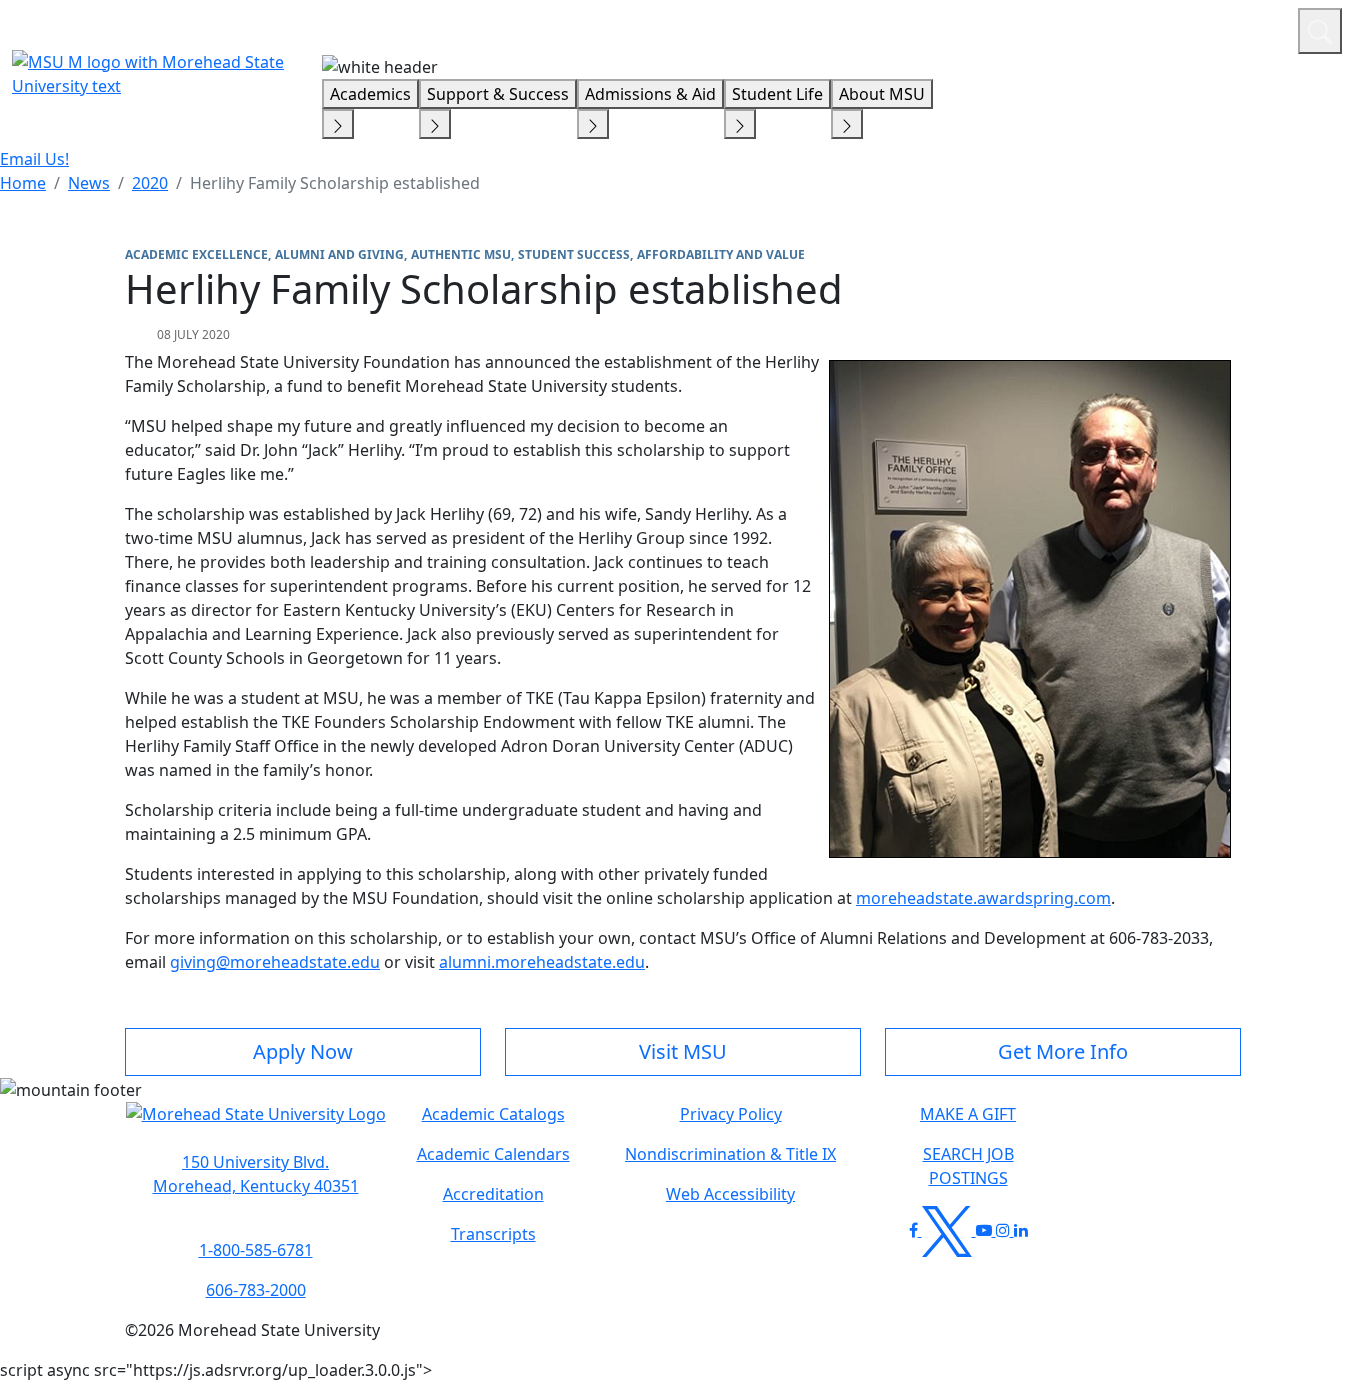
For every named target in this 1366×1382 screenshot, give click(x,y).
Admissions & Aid (650, 94)
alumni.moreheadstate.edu (542, 962)
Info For (901, 28)
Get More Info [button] (1063, 1051)
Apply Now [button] (303, 1051)
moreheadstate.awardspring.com (983, 898)
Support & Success (498, 94)
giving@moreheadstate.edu (275, 962)
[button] (256, 1124)
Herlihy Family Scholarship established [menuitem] (335, 183)
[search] (1320, 31)
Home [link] (23, 183)
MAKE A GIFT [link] (968, 1114)
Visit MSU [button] (683, 1051)
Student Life (777, 94)
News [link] (89, 183)
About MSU (882, 94)
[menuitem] (23, 183)
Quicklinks (1022, 28)
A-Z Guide (1148, 28)
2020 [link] (150, 183)
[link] (255, 1174)
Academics (370, 94)
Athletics (1245, 28)
